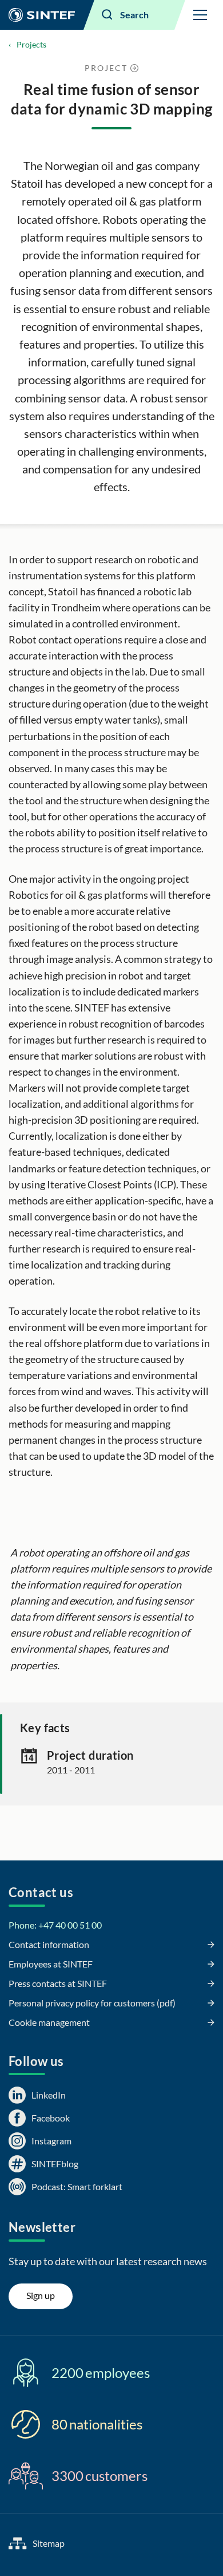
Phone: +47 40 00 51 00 (55, 1925)
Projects (31, 44)
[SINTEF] (42, 15)
